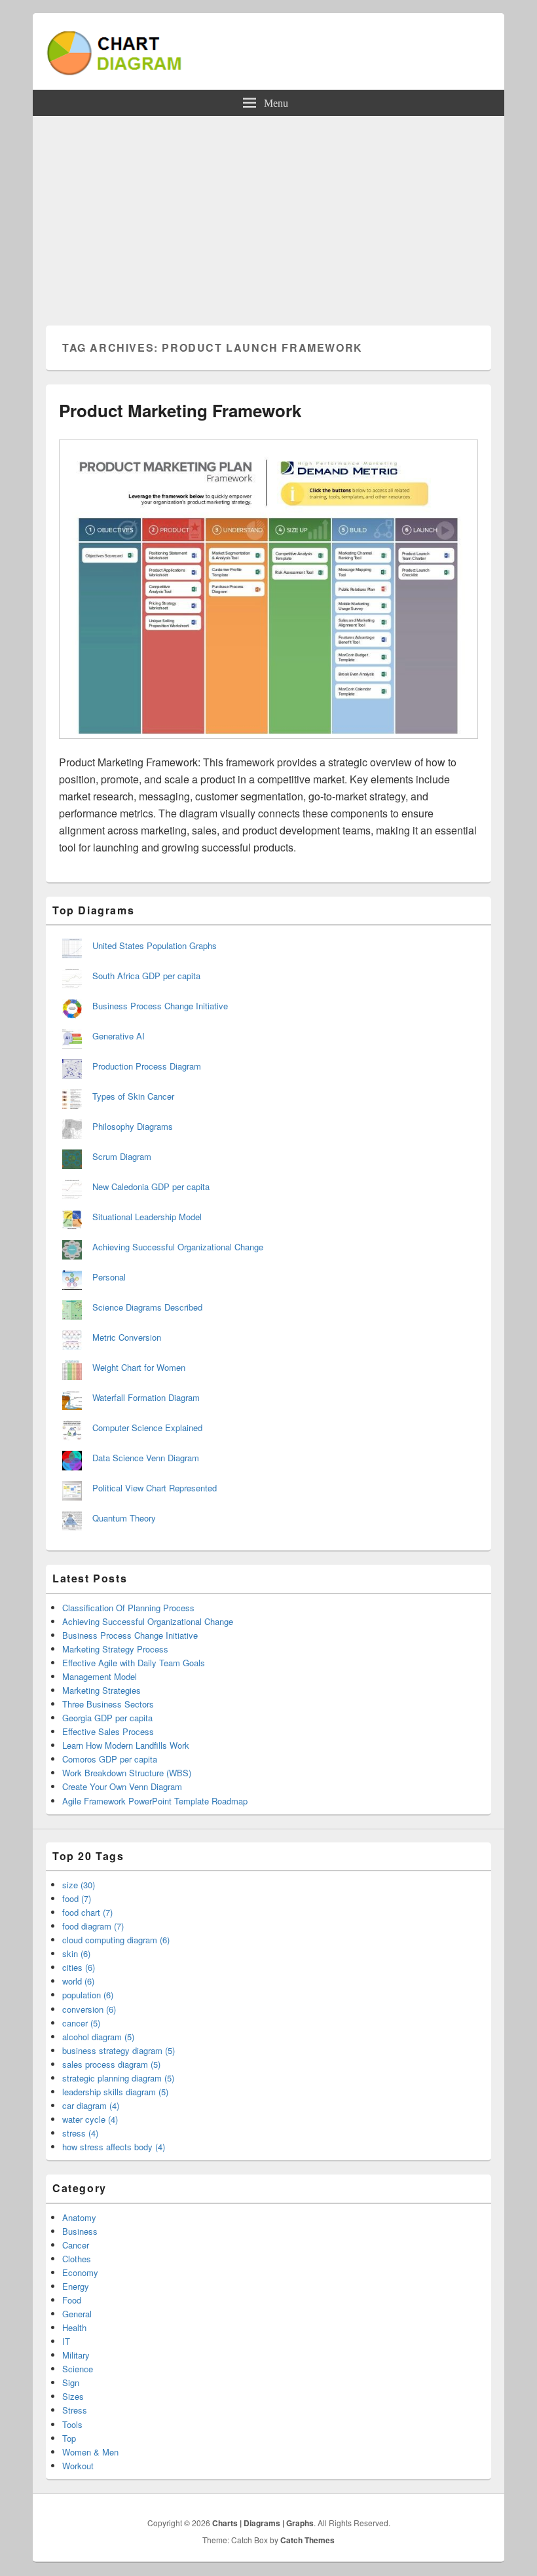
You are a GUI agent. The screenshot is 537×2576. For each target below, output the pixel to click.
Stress (75, 2410)
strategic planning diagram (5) (118, 2078)
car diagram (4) (91, 2105)
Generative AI (119, 1036)
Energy (76, 2286)
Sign (71, 2382)
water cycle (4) (90, 2119)
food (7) (77, 1898)
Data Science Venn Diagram (146, 1458)
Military (76, 2355)
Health (74, 2327)
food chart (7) (87, 1912)
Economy (80, 2272)
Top (69, 2438)
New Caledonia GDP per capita (151, 1186)
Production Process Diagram (147, 1066)
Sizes (73, 2396)
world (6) (78, 1981)
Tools (72, 2424)
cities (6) (79, 1967)
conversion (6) (89, 2009)
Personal (109, 1277)
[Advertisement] (268, 214)
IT (66, 2341)
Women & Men (90, 2452)
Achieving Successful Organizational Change (178, 1247)
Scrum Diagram (122, 1156)
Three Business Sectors (108, 1704)
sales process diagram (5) (111, 2064)
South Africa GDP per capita (146, 976)
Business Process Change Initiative (160, 1006)
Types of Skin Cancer (133, 1096)
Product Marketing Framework (180, 410)
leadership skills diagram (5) (115, 2092)
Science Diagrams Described (147, 1307)
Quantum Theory (124, 1518)
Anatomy (79, 2217)
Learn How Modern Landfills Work (126, 1745)
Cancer (76, 2245)
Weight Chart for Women (139, 1367)
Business (80, 2231)
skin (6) (76, 1953)
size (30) (79, 1885)
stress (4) (80, 2133)
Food (72, 2300)
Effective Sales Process (108, 1731)
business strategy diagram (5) (119, 2050)
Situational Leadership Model (147, 1217)
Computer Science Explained (147, 1428)
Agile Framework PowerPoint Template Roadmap (155, 1801)
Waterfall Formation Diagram (146, 1397)
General (77, 2314)
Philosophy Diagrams (133, 1126)
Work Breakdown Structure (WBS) (127, 1773)
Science (78, 2369)
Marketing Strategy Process (115, 1649)
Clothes (77, 2259)
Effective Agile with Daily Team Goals (134, 1663)
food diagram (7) (93, 1926)
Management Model (100, 1676)
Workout (78, 2466)
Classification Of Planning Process (128, 1608)
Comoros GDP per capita (110, 1759)
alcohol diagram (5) (98, 2037)
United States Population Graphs (155, 945)
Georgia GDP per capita (107, 1718)
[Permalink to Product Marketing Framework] (268, 745)
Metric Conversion (127, 1337)
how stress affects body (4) (114, 2147)
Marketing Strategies (102, 1690)
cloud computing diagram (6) (116, 1940)
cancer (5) (81, 2023)
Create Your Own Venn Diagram (122, 1786)
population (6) (88, 1995)
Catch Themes (307, 2540)
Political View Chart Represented (155, 1488)
